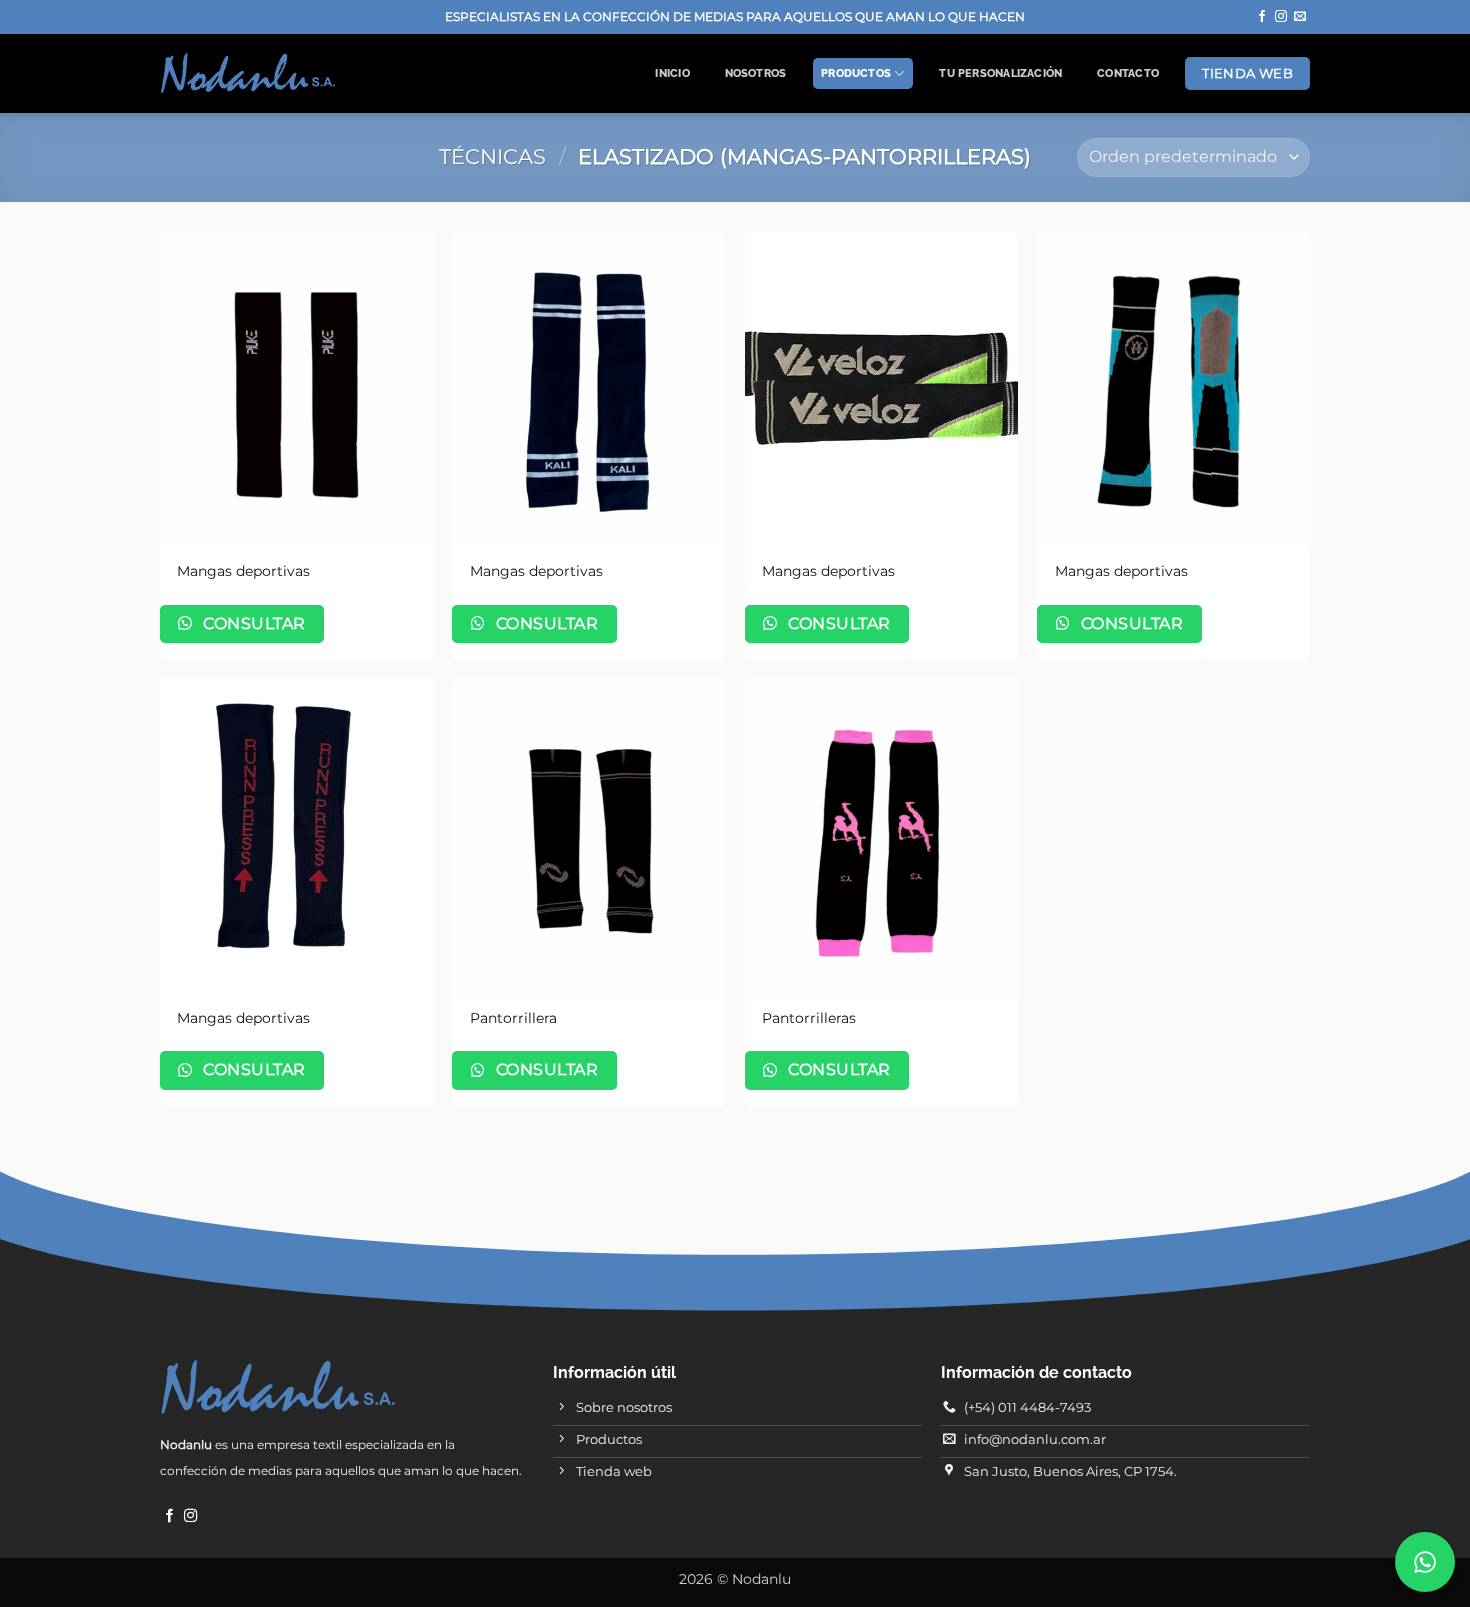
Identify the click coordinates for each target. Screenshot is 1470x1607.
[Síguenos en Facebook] (1262, 17)
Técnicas (492, 156)
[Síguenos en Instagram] (1281, 17)
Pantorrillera (513, 1018)
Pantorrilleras (809, 1018)
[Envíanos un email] (1300, 17)
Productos (856, 73)
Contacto (1128, 73)
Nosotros (756, 73)
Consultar (252, 623)
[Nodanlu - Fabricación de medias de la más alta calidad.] (248, 73)
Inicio (672, 73)
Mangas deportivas (243, 571)
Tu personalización (1000, 73)
